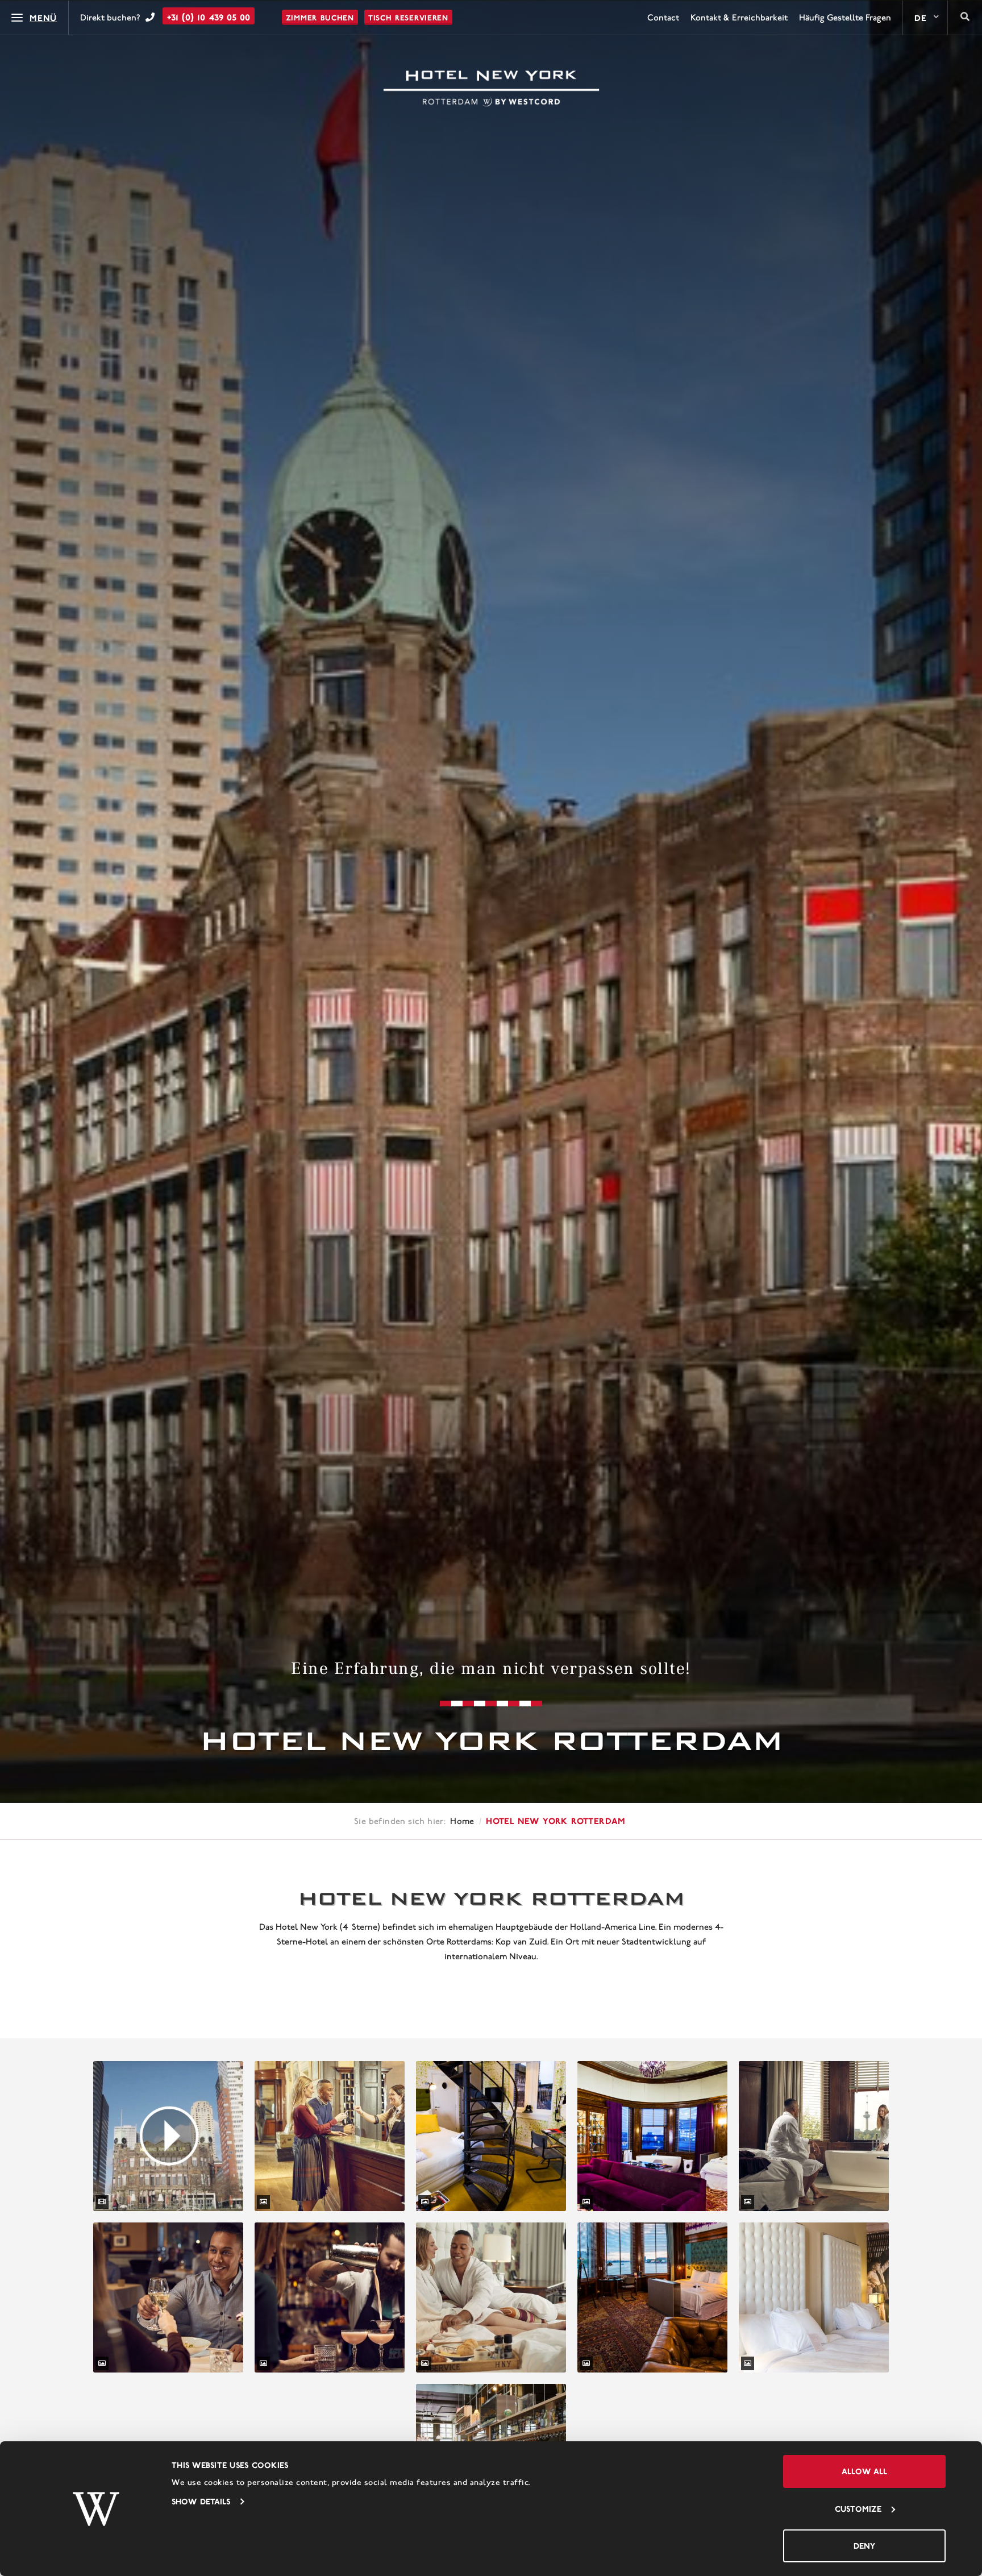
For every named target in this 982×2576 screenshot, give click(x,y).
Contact (663, 18)
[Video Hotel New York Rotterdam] (168, 2136)
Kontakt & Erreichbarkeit (739, 18)
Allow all (864, 2471)
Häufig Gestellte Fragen (845, 18)
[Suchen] (965, 18)
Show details (201, 2501)
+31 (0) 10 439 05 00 (209, 17)
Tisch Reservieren (408, 18)
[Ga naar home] (491, 89)
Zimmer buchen (320, 18)
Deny (864, 2546)
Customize (858, 2509)
